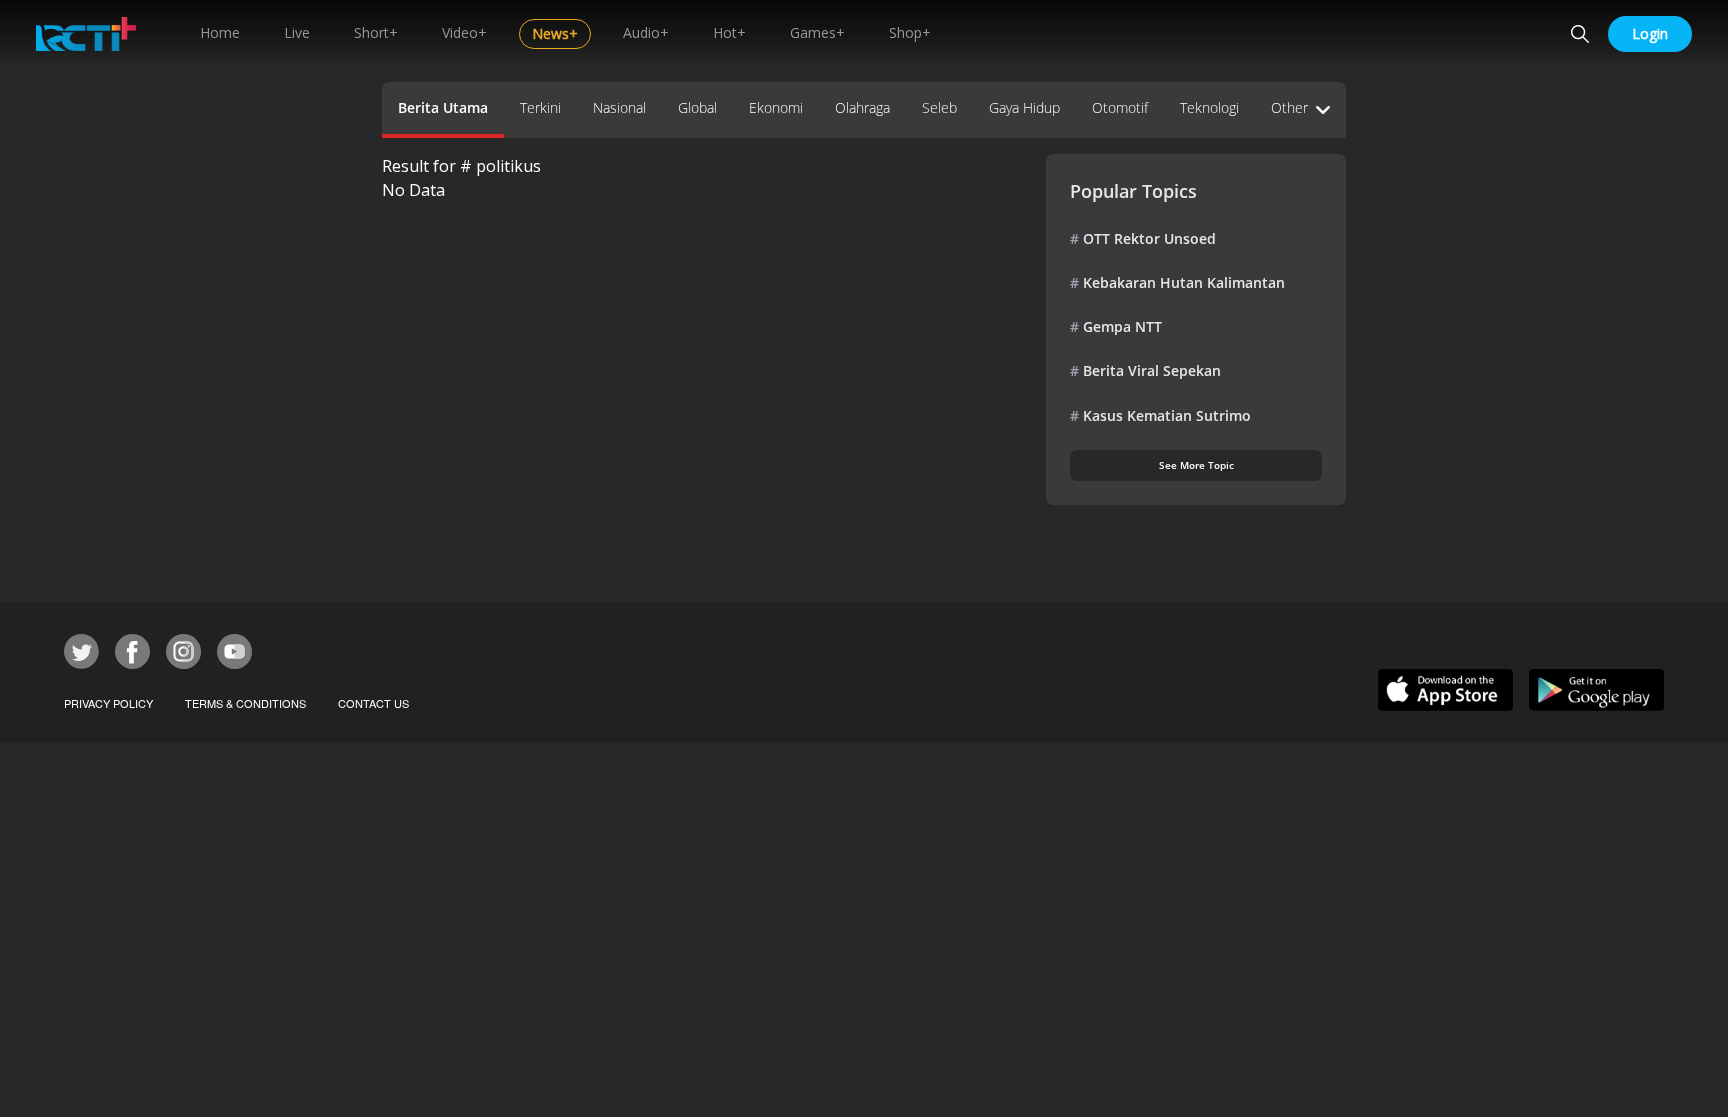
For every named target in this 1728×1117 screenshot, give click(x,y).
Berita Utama (443, 107)
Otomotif (1120, 107)
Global (697, 107)
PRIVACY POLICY (108, 703)
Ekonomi (776, 107)
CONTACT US (373, 703)
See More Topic (1196, 465)
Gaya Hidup (1024, 107)
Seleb (939, 107)
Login (1650, 33)
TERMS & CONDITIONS (245, 703)
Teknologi (1209, 107)
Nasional (619, 107)
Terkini (540, 107)
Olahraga (862, 107)
